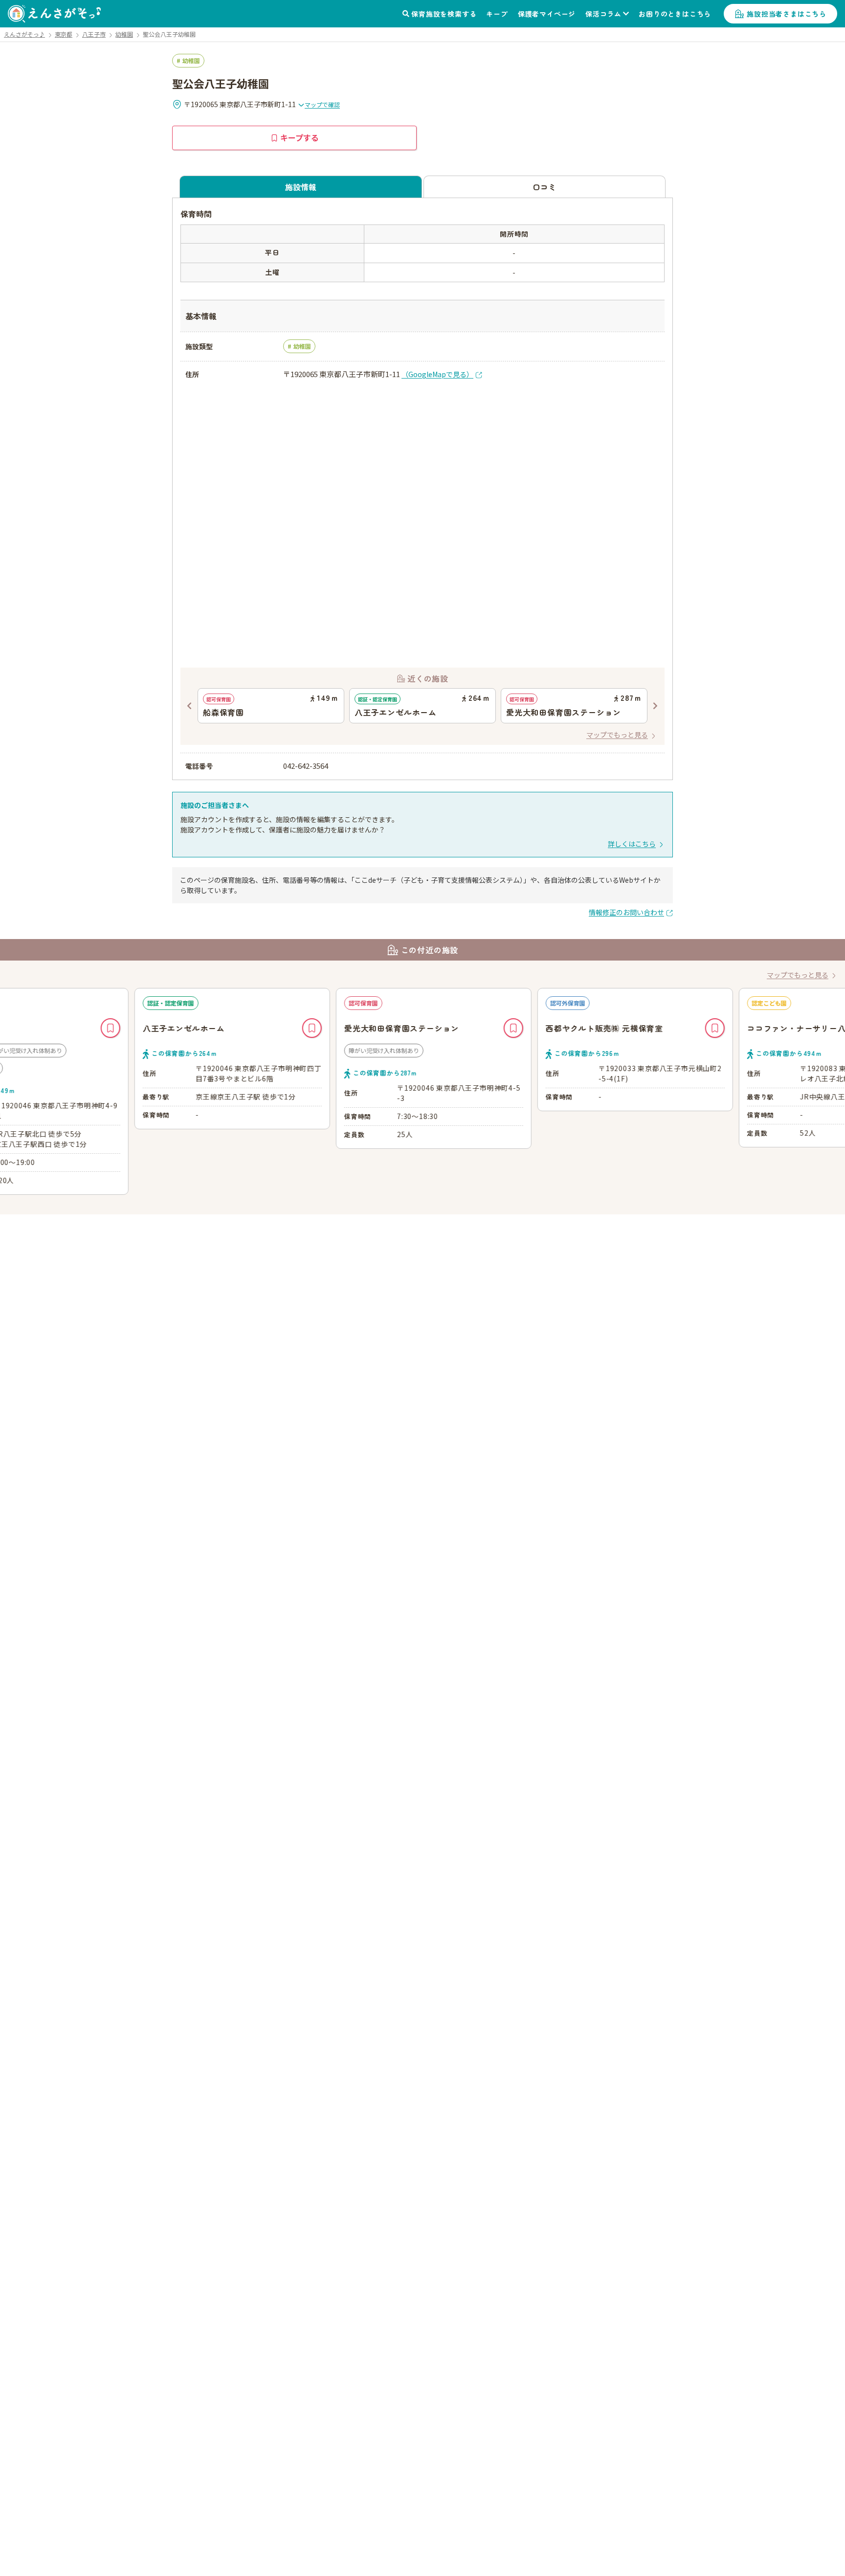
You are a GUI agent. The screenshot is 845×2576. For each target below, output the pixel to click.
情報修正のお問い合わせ (626, 912)
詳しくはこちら (632, 844)
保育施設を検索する (444, 14)
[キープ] (200, 1028)
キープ (497, 14)
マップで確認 (322, 104)
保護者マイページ (547, 14)
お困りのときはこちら (675, 14)
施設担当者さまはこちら (787, 14)
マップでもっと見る (617, 735)
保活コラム (603, 14)
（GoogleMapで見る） (437, 374)
